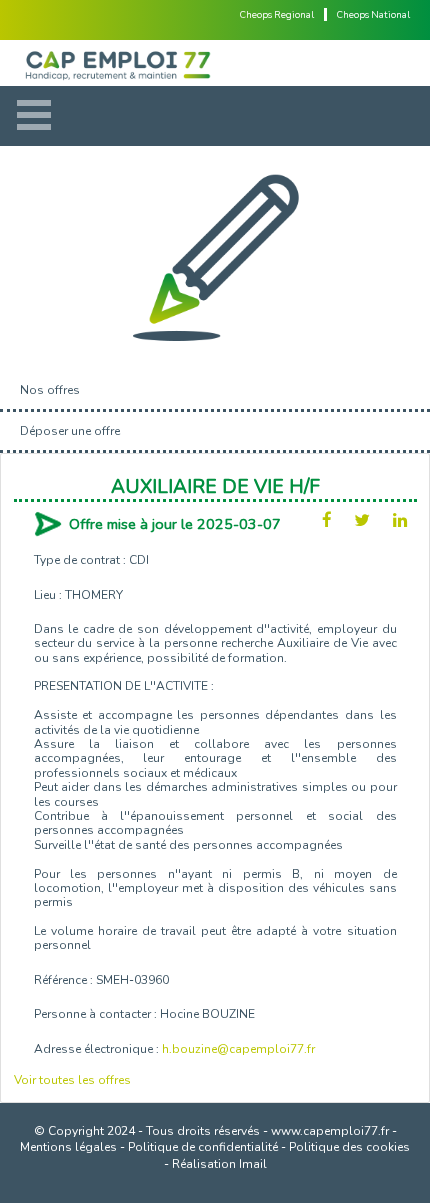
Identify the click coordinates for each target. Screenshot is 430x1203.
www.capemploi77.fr (330, 1131)
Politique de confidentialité (203, 1147)
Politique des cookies (349, 1147)
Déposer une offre (70, 431)
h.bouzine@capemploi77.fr (238, 1049)
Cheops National (373, 14)
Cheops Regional (277, 14)
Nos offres (50, 390)
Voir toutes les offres (72, 1080)
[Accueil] (215, 63)
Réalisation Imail (219, 1164)
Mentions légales (68, 1147)
